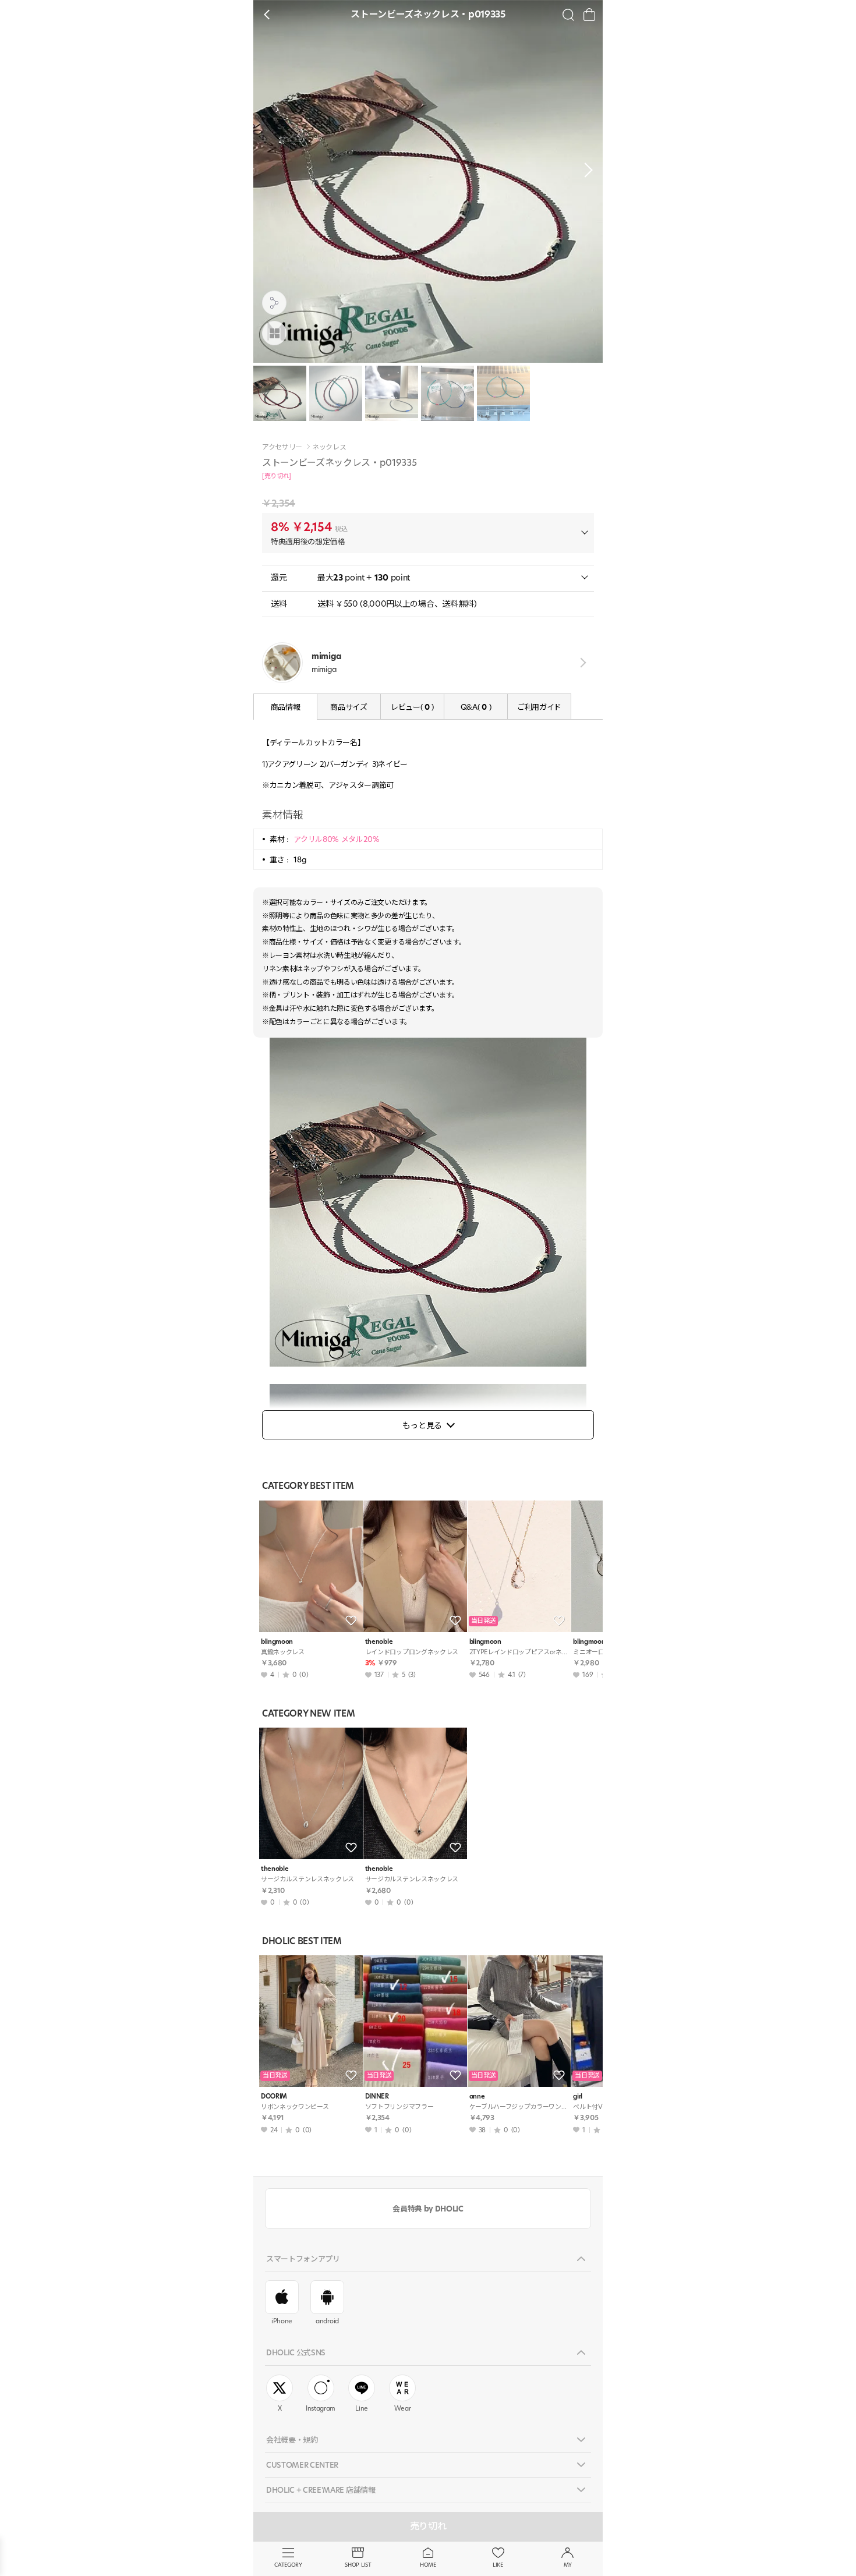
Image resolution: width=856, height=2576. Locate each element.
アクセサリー (282, 447)
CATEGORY (288, 2565)
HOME (428, 2565)
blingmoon (277, 1642)
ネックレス (329, 447)
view (581, 663)
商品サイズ (349, 707)
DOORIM (274, 2096)
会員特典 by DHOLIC (428, 2209)
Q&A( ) (476, 707)
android (327, 2321)
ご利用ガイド (539, 707)
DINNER (377, 2096)
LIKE (498, 2565)
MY (568, 2565)
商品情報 (286, 707)
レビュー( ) (412, 707)
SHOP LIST (358, 2565)
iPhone (282, 2321)
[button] (585, 170)
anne (477, 2096)
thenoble (379, 1642)
